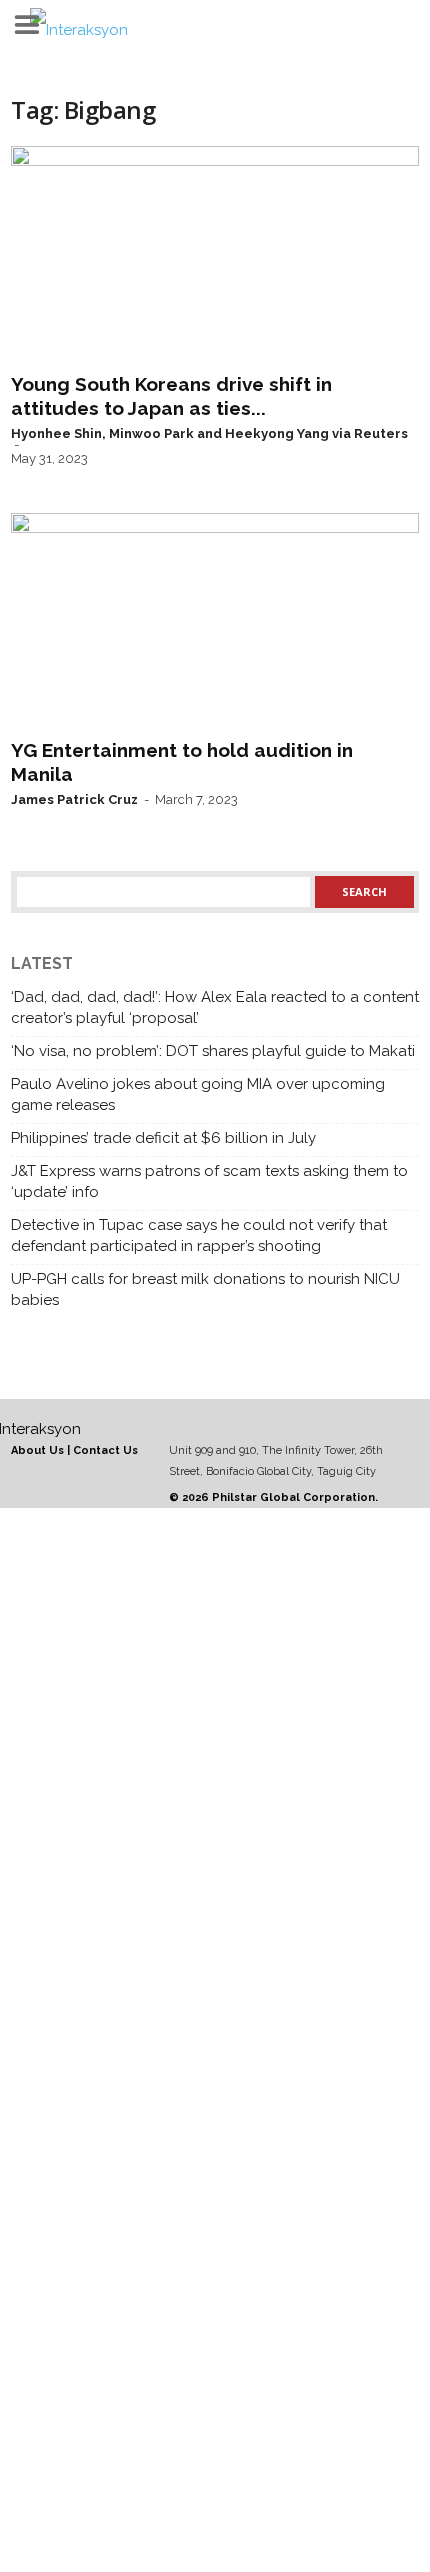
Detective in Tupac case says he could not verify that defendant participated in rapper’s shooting (199, 1235)
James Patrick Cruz (74, 799)
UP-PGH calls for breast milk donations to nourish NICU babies (205, 1289)
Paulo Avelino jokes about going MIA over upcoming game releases (198, 1094)
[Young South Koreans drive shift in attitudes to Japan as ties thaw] (215, 255)
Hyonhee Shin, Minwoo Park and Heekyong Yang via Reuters (209, 433)
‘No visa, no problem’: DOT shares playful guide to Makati (213, 1051)
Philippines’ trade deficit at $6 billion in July (163, 1138)
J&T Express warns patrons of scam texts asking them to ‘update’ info (209, 1181)
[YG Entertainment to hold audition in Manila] (215, 622)
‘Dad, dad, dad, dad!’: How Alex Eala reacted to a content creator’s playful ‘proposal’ (215, 1007)
